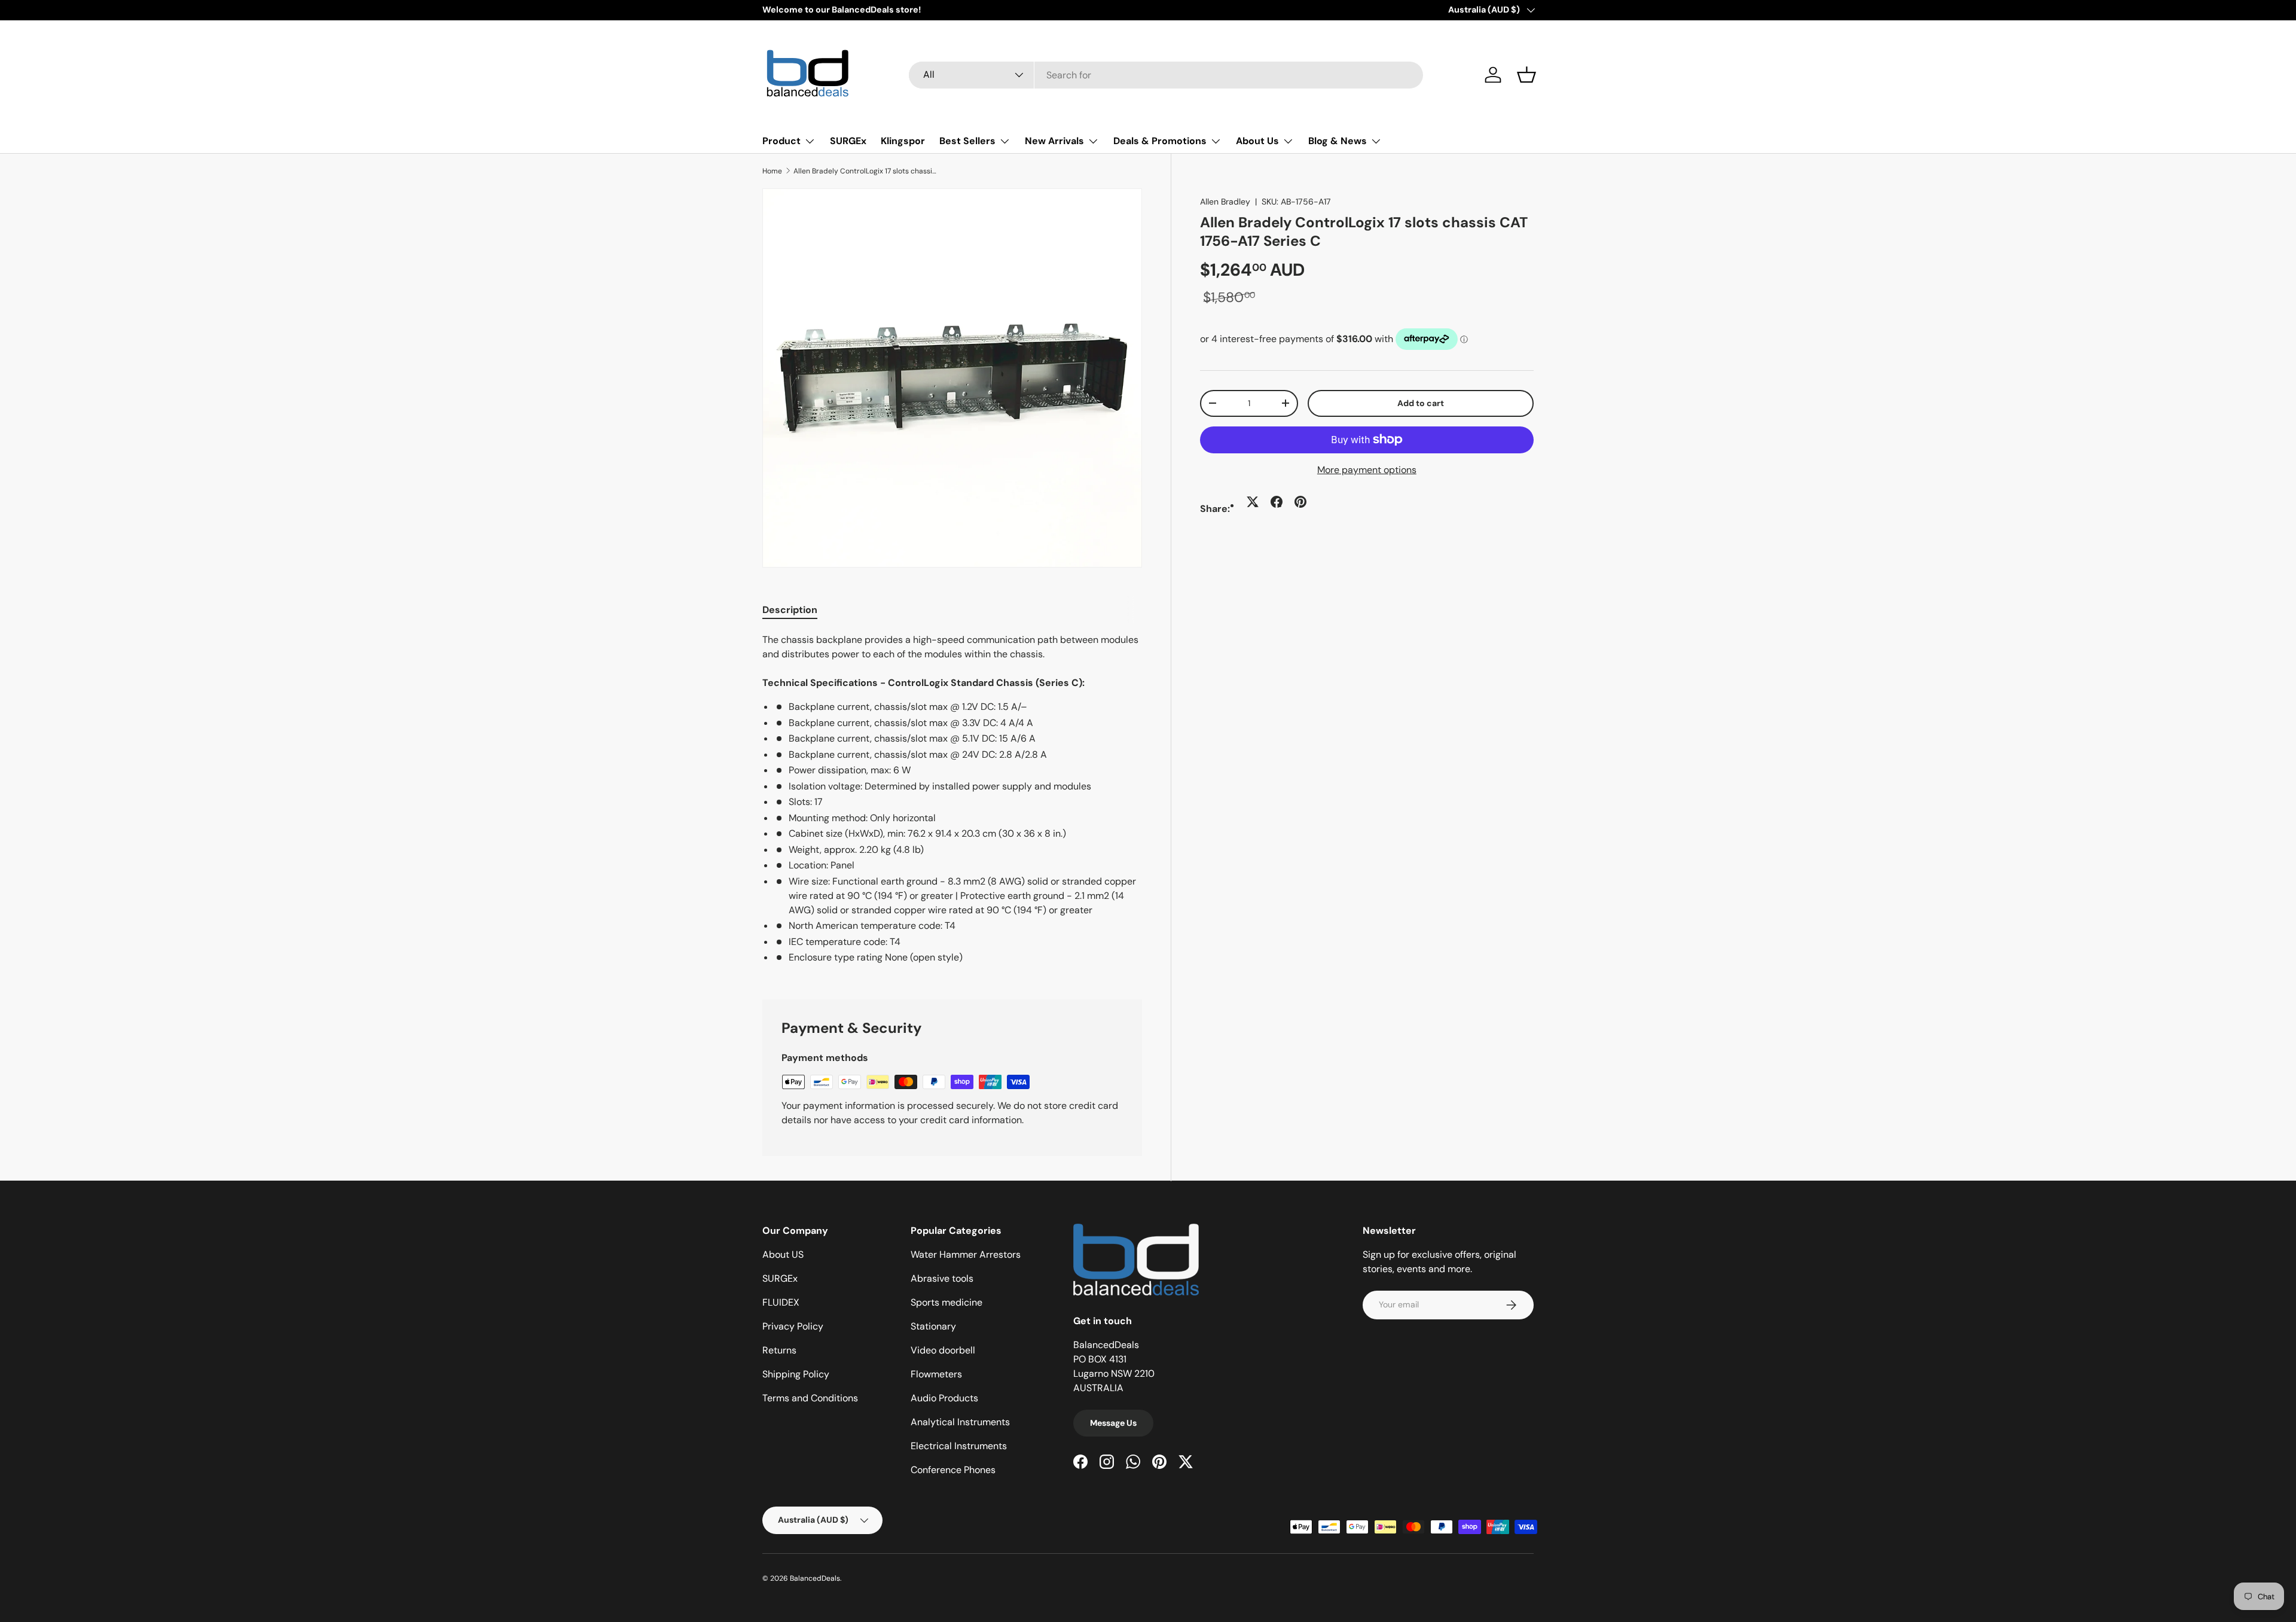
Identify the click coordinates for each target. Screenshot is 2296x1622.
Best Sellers (967, 141)
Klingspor (903, 141)
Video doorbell (943, 1350)
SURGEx (848, 141)
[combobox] (1166, 75)
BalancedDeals (815, 1578)
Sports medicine (947, 1302)
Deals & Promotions (1160, 141)
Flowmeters (936, 1374)
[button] (1526, 75)
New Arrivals (1054, 141)
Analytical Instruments (960, 1422)
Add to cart (1421, 403)
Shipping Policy (796, 1374)
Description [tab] (790, 610)
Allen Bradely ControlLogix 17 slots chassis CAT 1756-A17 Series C (865, 171)
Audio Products (944, 1398)
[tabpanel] (952, 802)
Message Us (1113, 1423)
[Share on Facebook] (1277, 502)
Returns (779, 1350)
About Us (1257, 141)
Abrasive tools (942, 1278)
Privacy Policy (793, 1326)
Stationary (933, 1326)
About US (783, 1254)
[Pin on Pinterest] (1300, 502)
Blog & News (1338, 141)
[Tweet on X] (1253, 502)
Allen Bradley (1225, 202)
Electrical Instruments (959, 1446)
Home (772, 171)
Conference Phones (953, 1470)
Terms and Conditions (810, 1398)
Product (781, 141)
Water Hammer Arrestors (966, 1254)
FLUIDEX (781, 1302)
